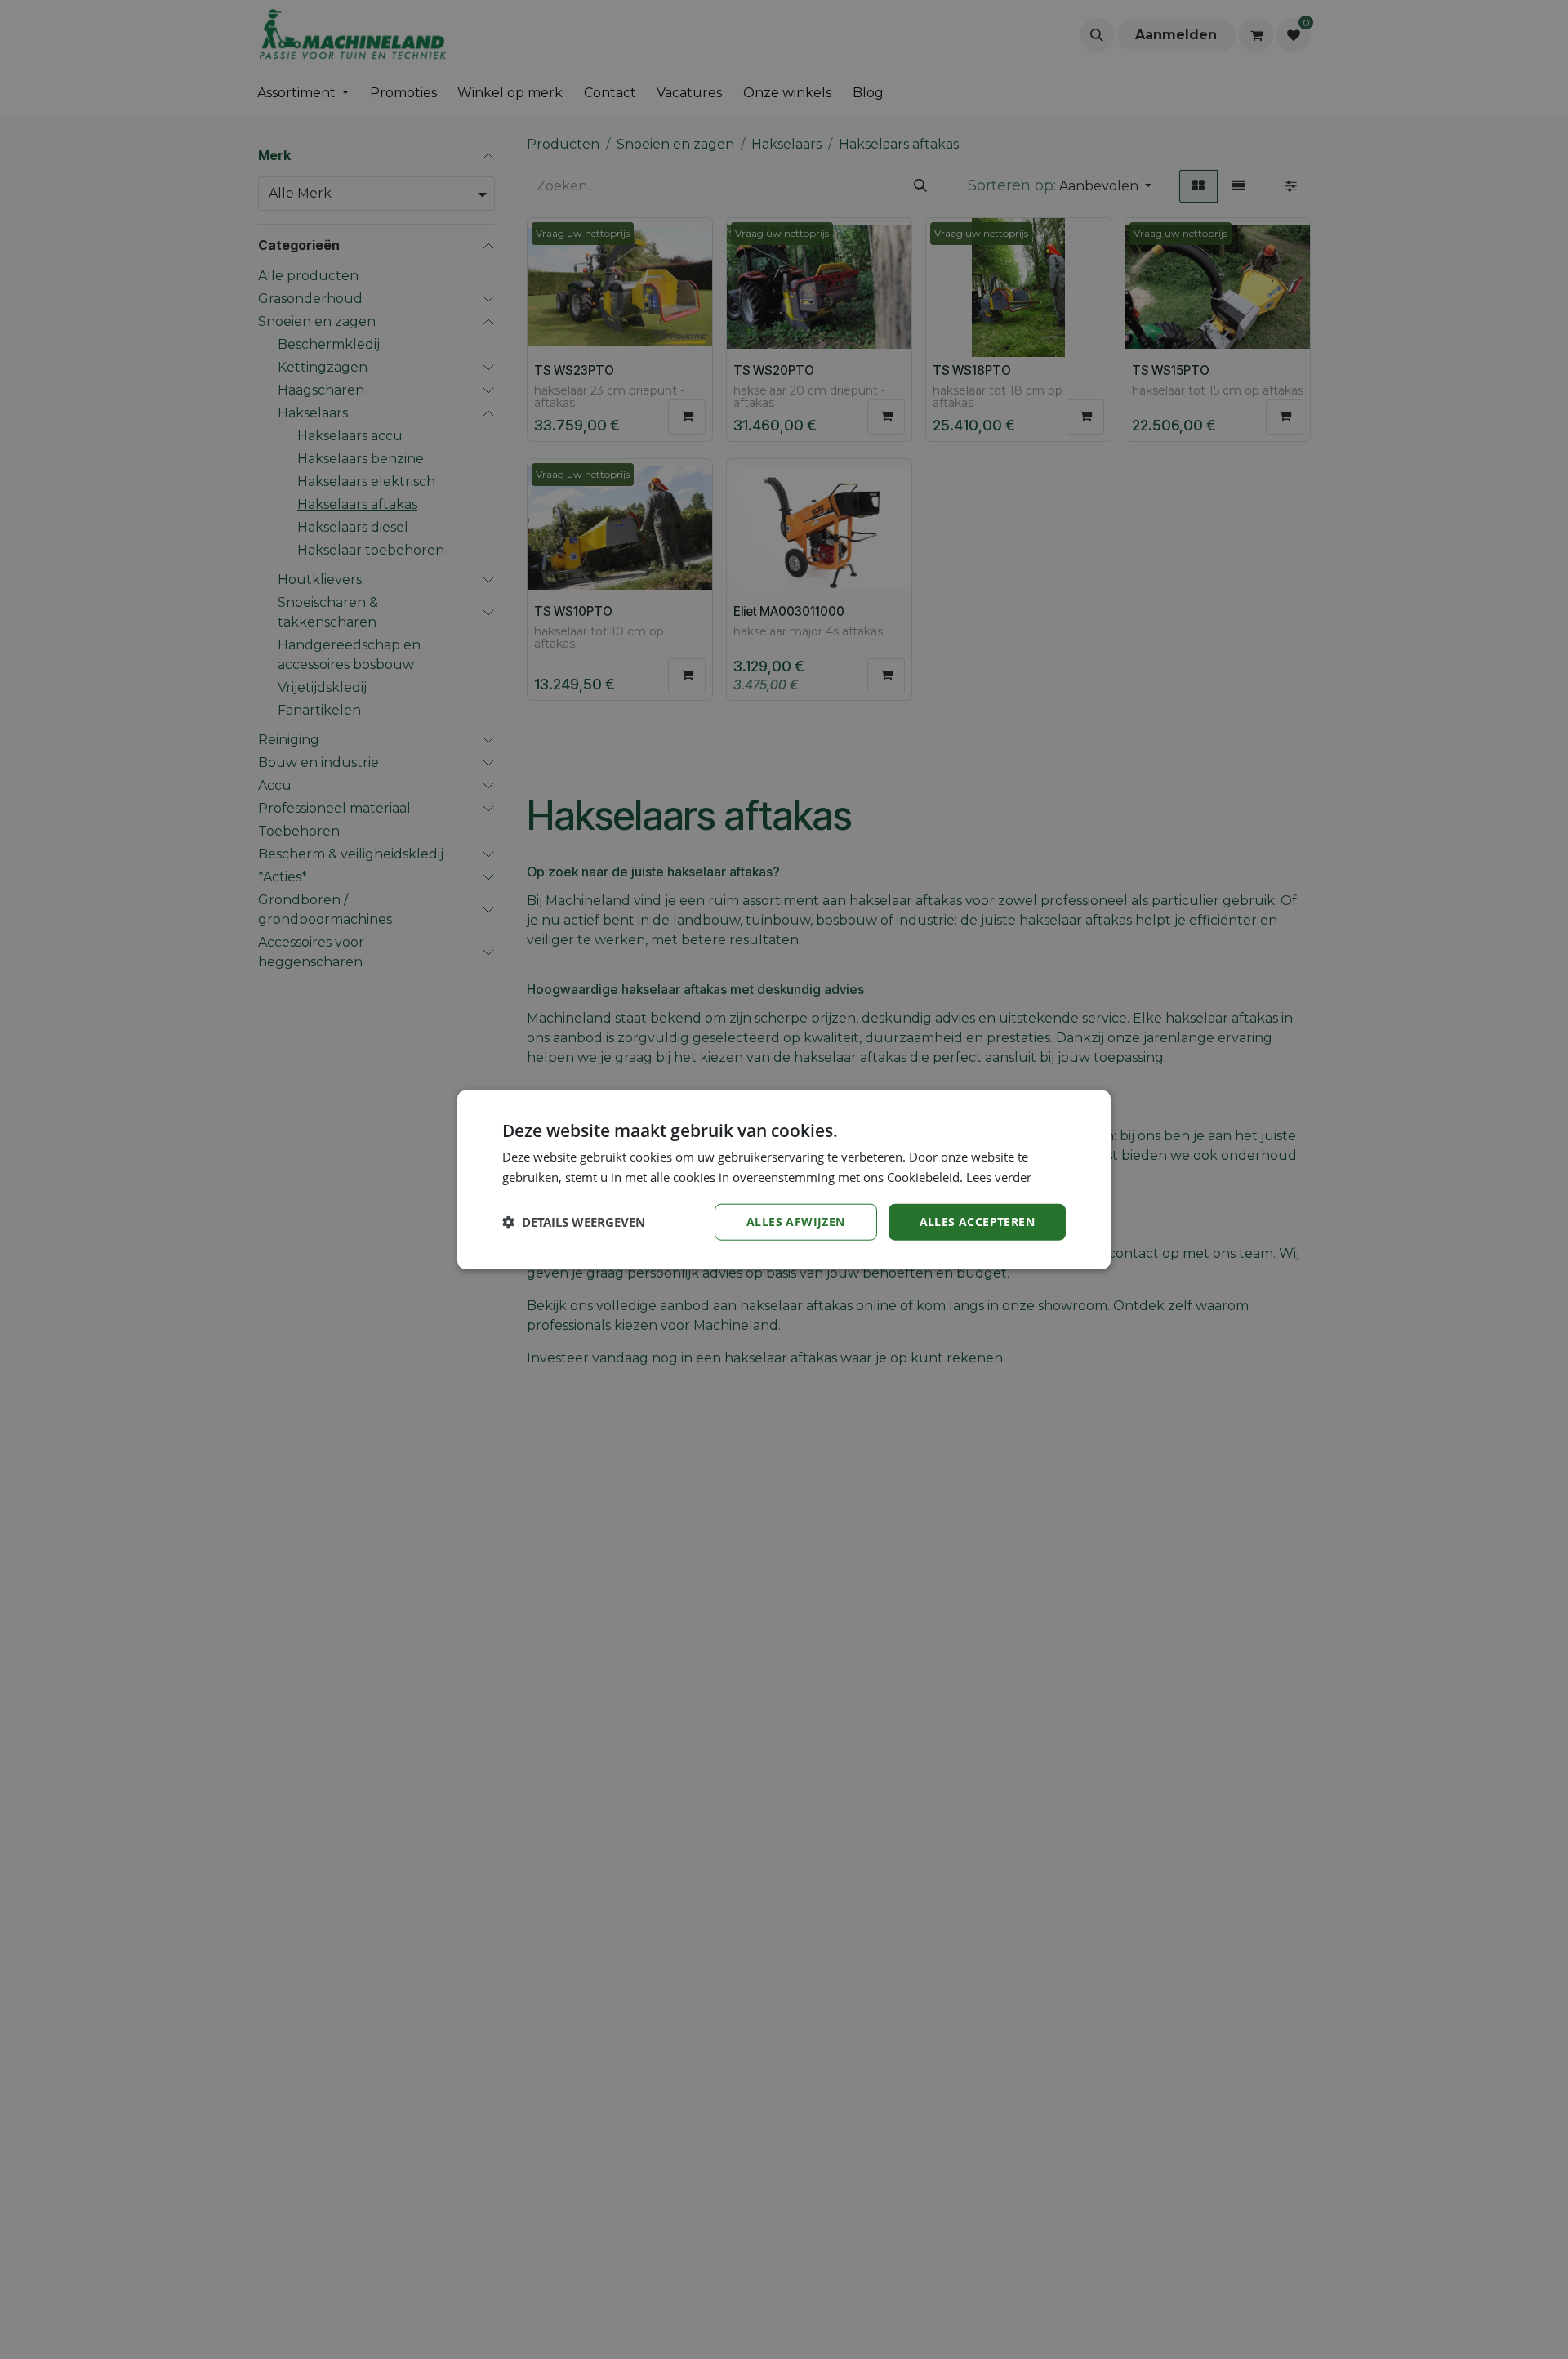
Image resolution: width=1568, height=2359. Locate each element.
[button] (574, 1222)
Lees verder (999, 1177)
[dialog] (784, 1180)
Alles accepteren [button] (977, 1222)
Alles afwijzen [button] (796, 1222)
